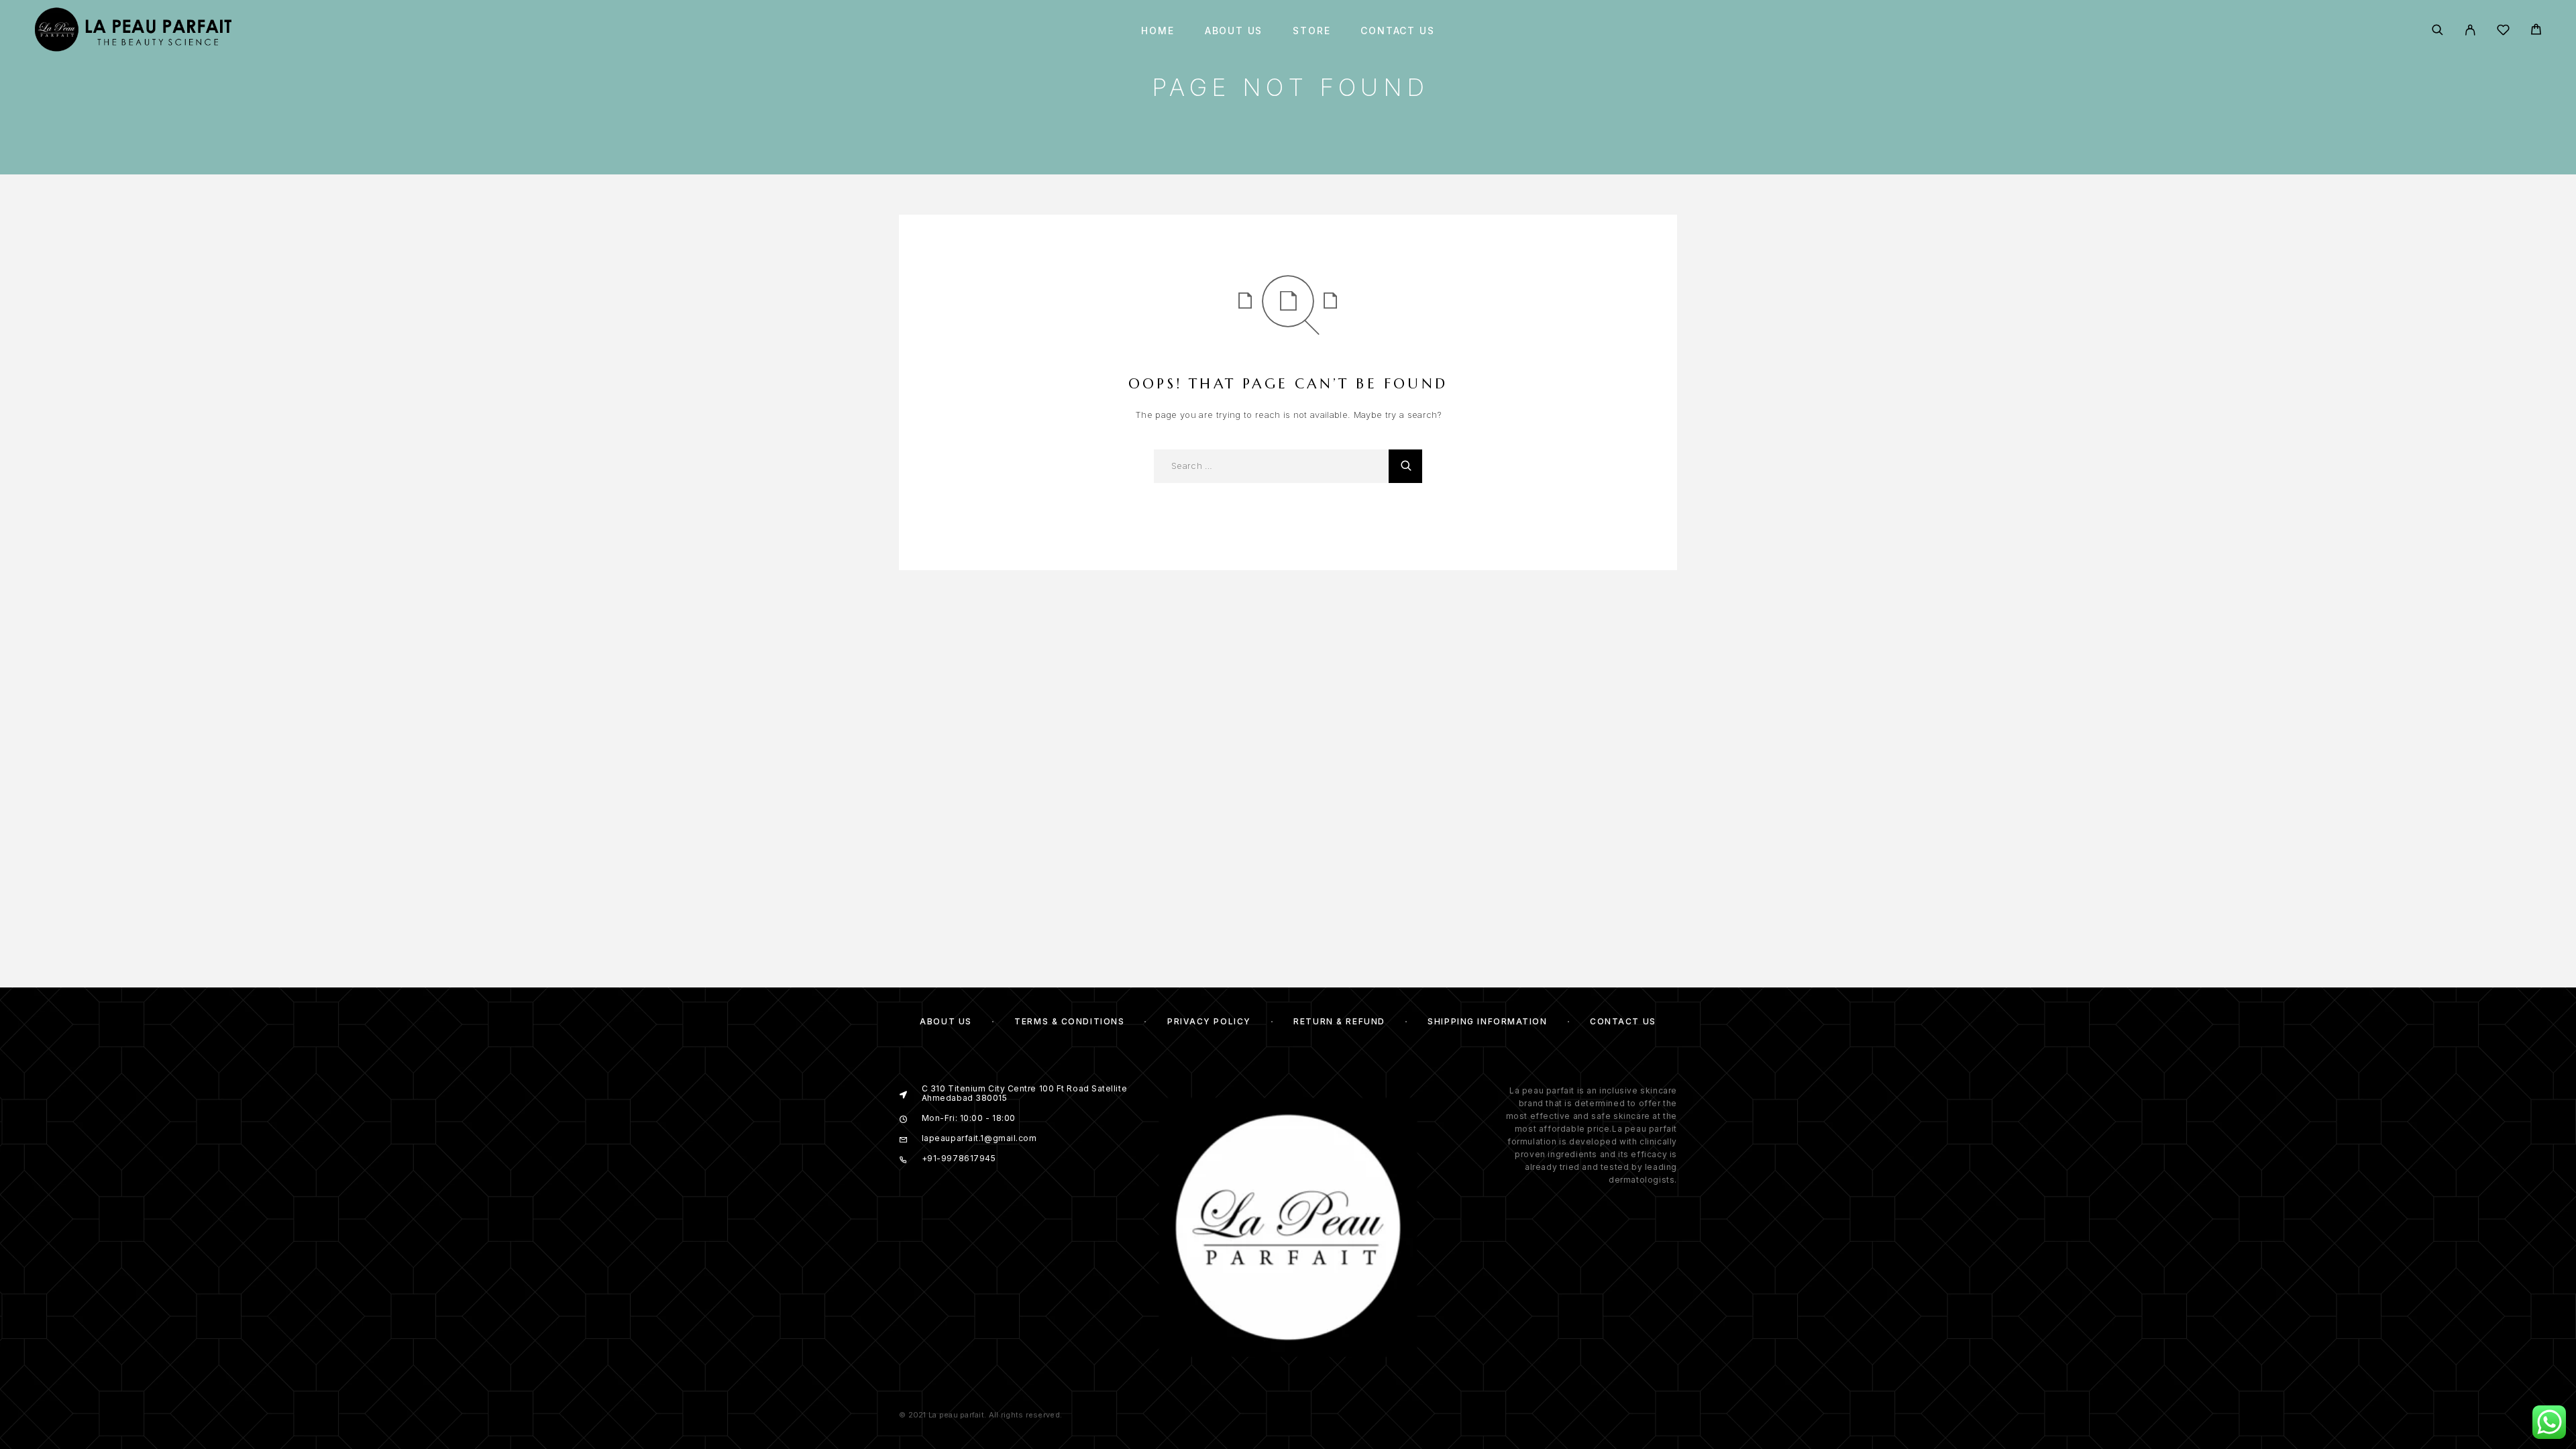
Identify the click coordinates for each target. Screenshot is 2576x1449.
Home (1158, 31)
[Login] (2470, 31)
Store (1311, 31)
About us (1234, 31)
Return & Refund (1339, 1021)
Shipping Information (1487, 1021)
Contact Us (1397, 31)
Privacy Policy (1209, 1021)
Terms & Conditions (1069, 1021)
